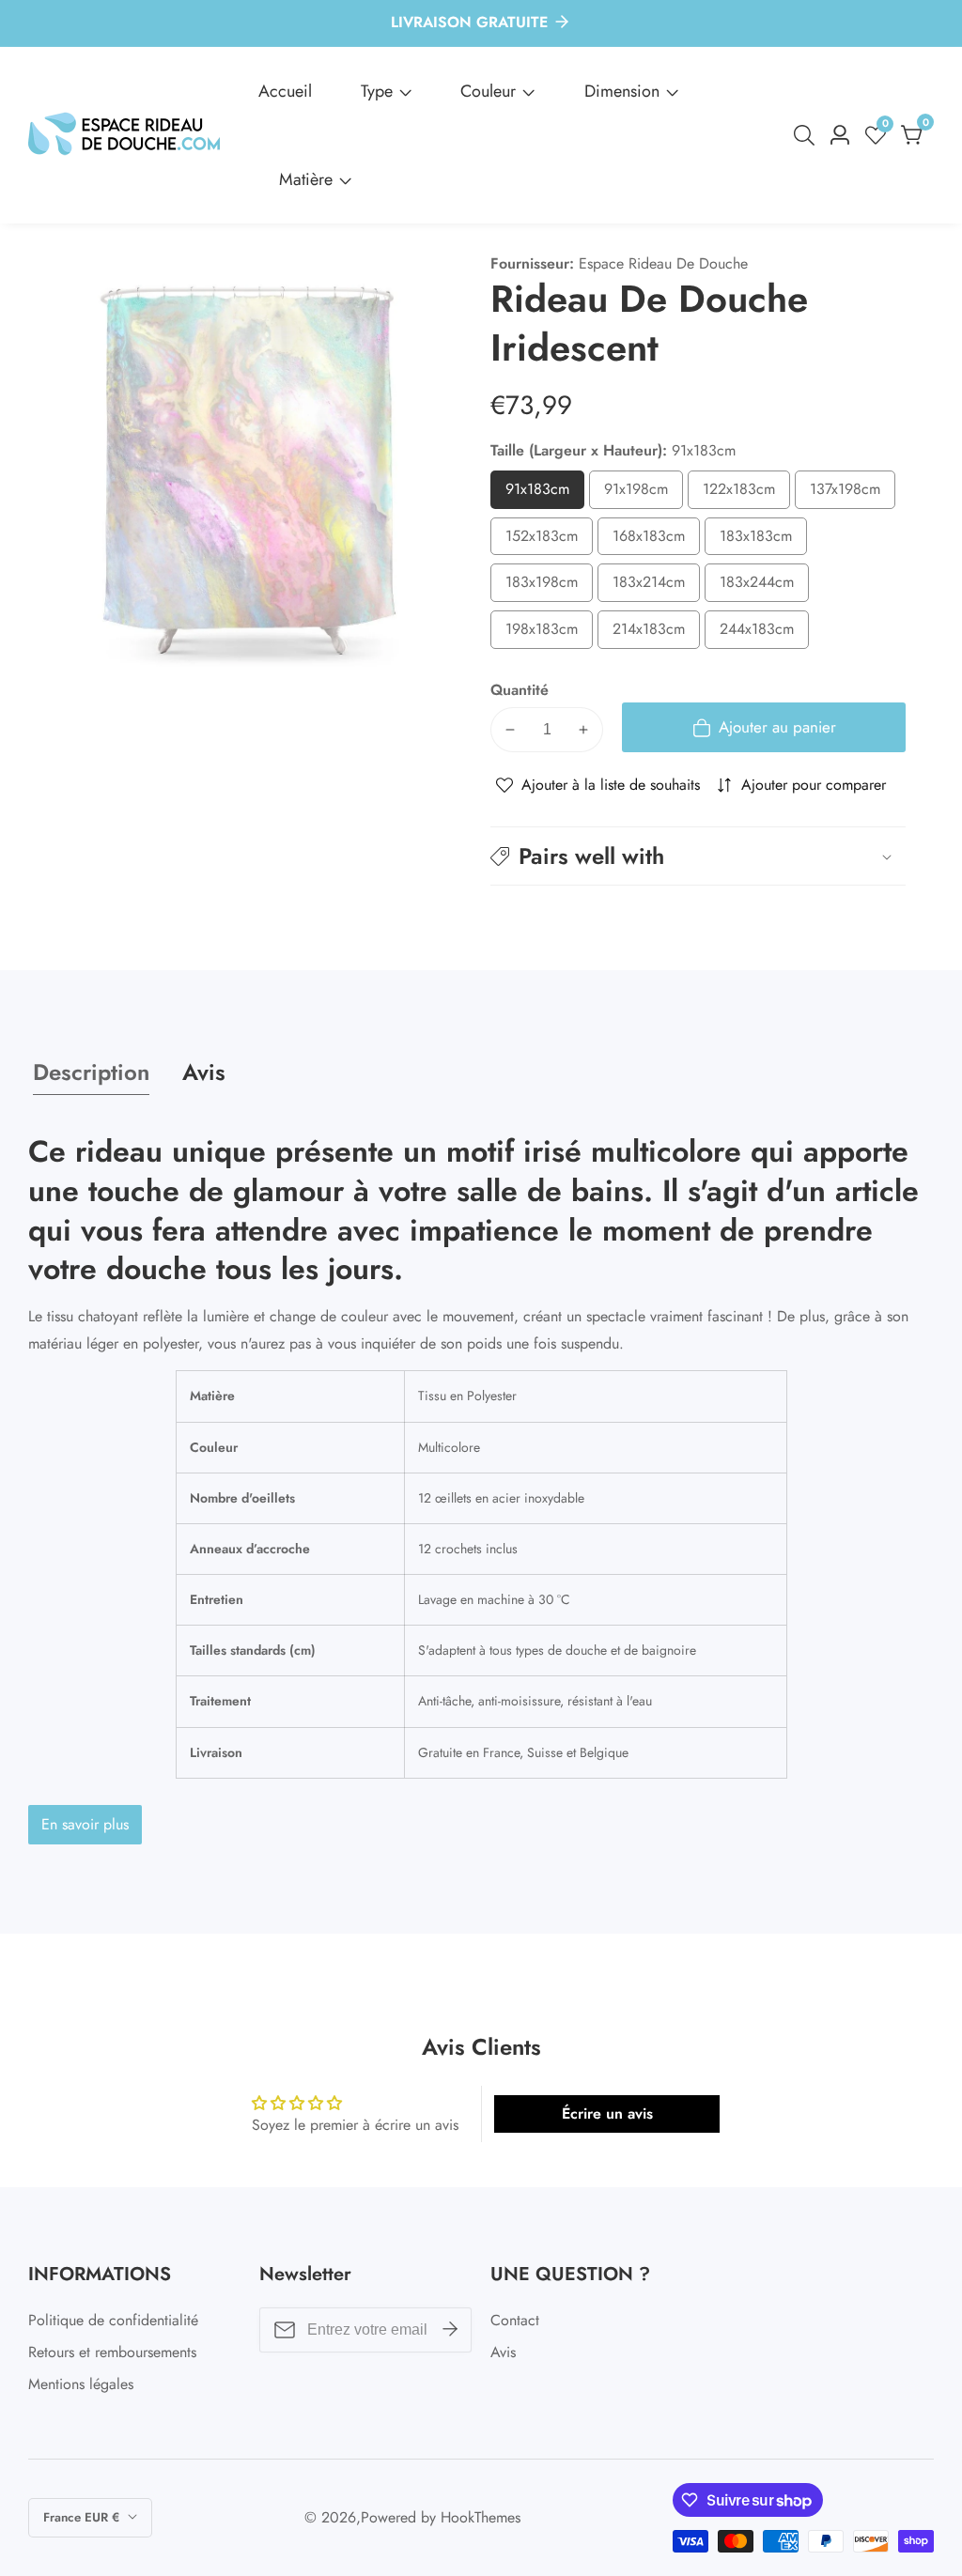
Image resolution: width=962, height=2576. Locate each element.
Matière (306, 179)
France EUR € (83, 2517)
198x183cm (549, 633)
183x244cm (764, 586)
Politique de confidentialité (113, 2320)
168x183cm (656, 540)
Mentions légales (81, 2384)
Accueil (285, 91)
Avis (503, 2352)
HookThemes (481, 2518)
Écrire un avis (607, 2113)
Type (377, 91)
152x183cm (549, 540)
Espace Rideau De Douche (663, 264)
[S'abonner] (450, 2330)
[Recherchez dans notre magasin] (808, 135)
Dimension (622, 91)
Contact (515, 2320)
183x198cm (549, 586)
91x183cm (545, 494)
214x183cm (656, 633)
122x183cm (746, 494)
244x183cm (764, 633)
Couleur (488, 91)
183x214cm (656, 586)
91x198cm (644, 494)
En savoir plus (85, 1824)
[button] (698, 856)
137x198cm (853, 494)
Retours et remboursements (112, 2352)
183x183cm (763, 540)
